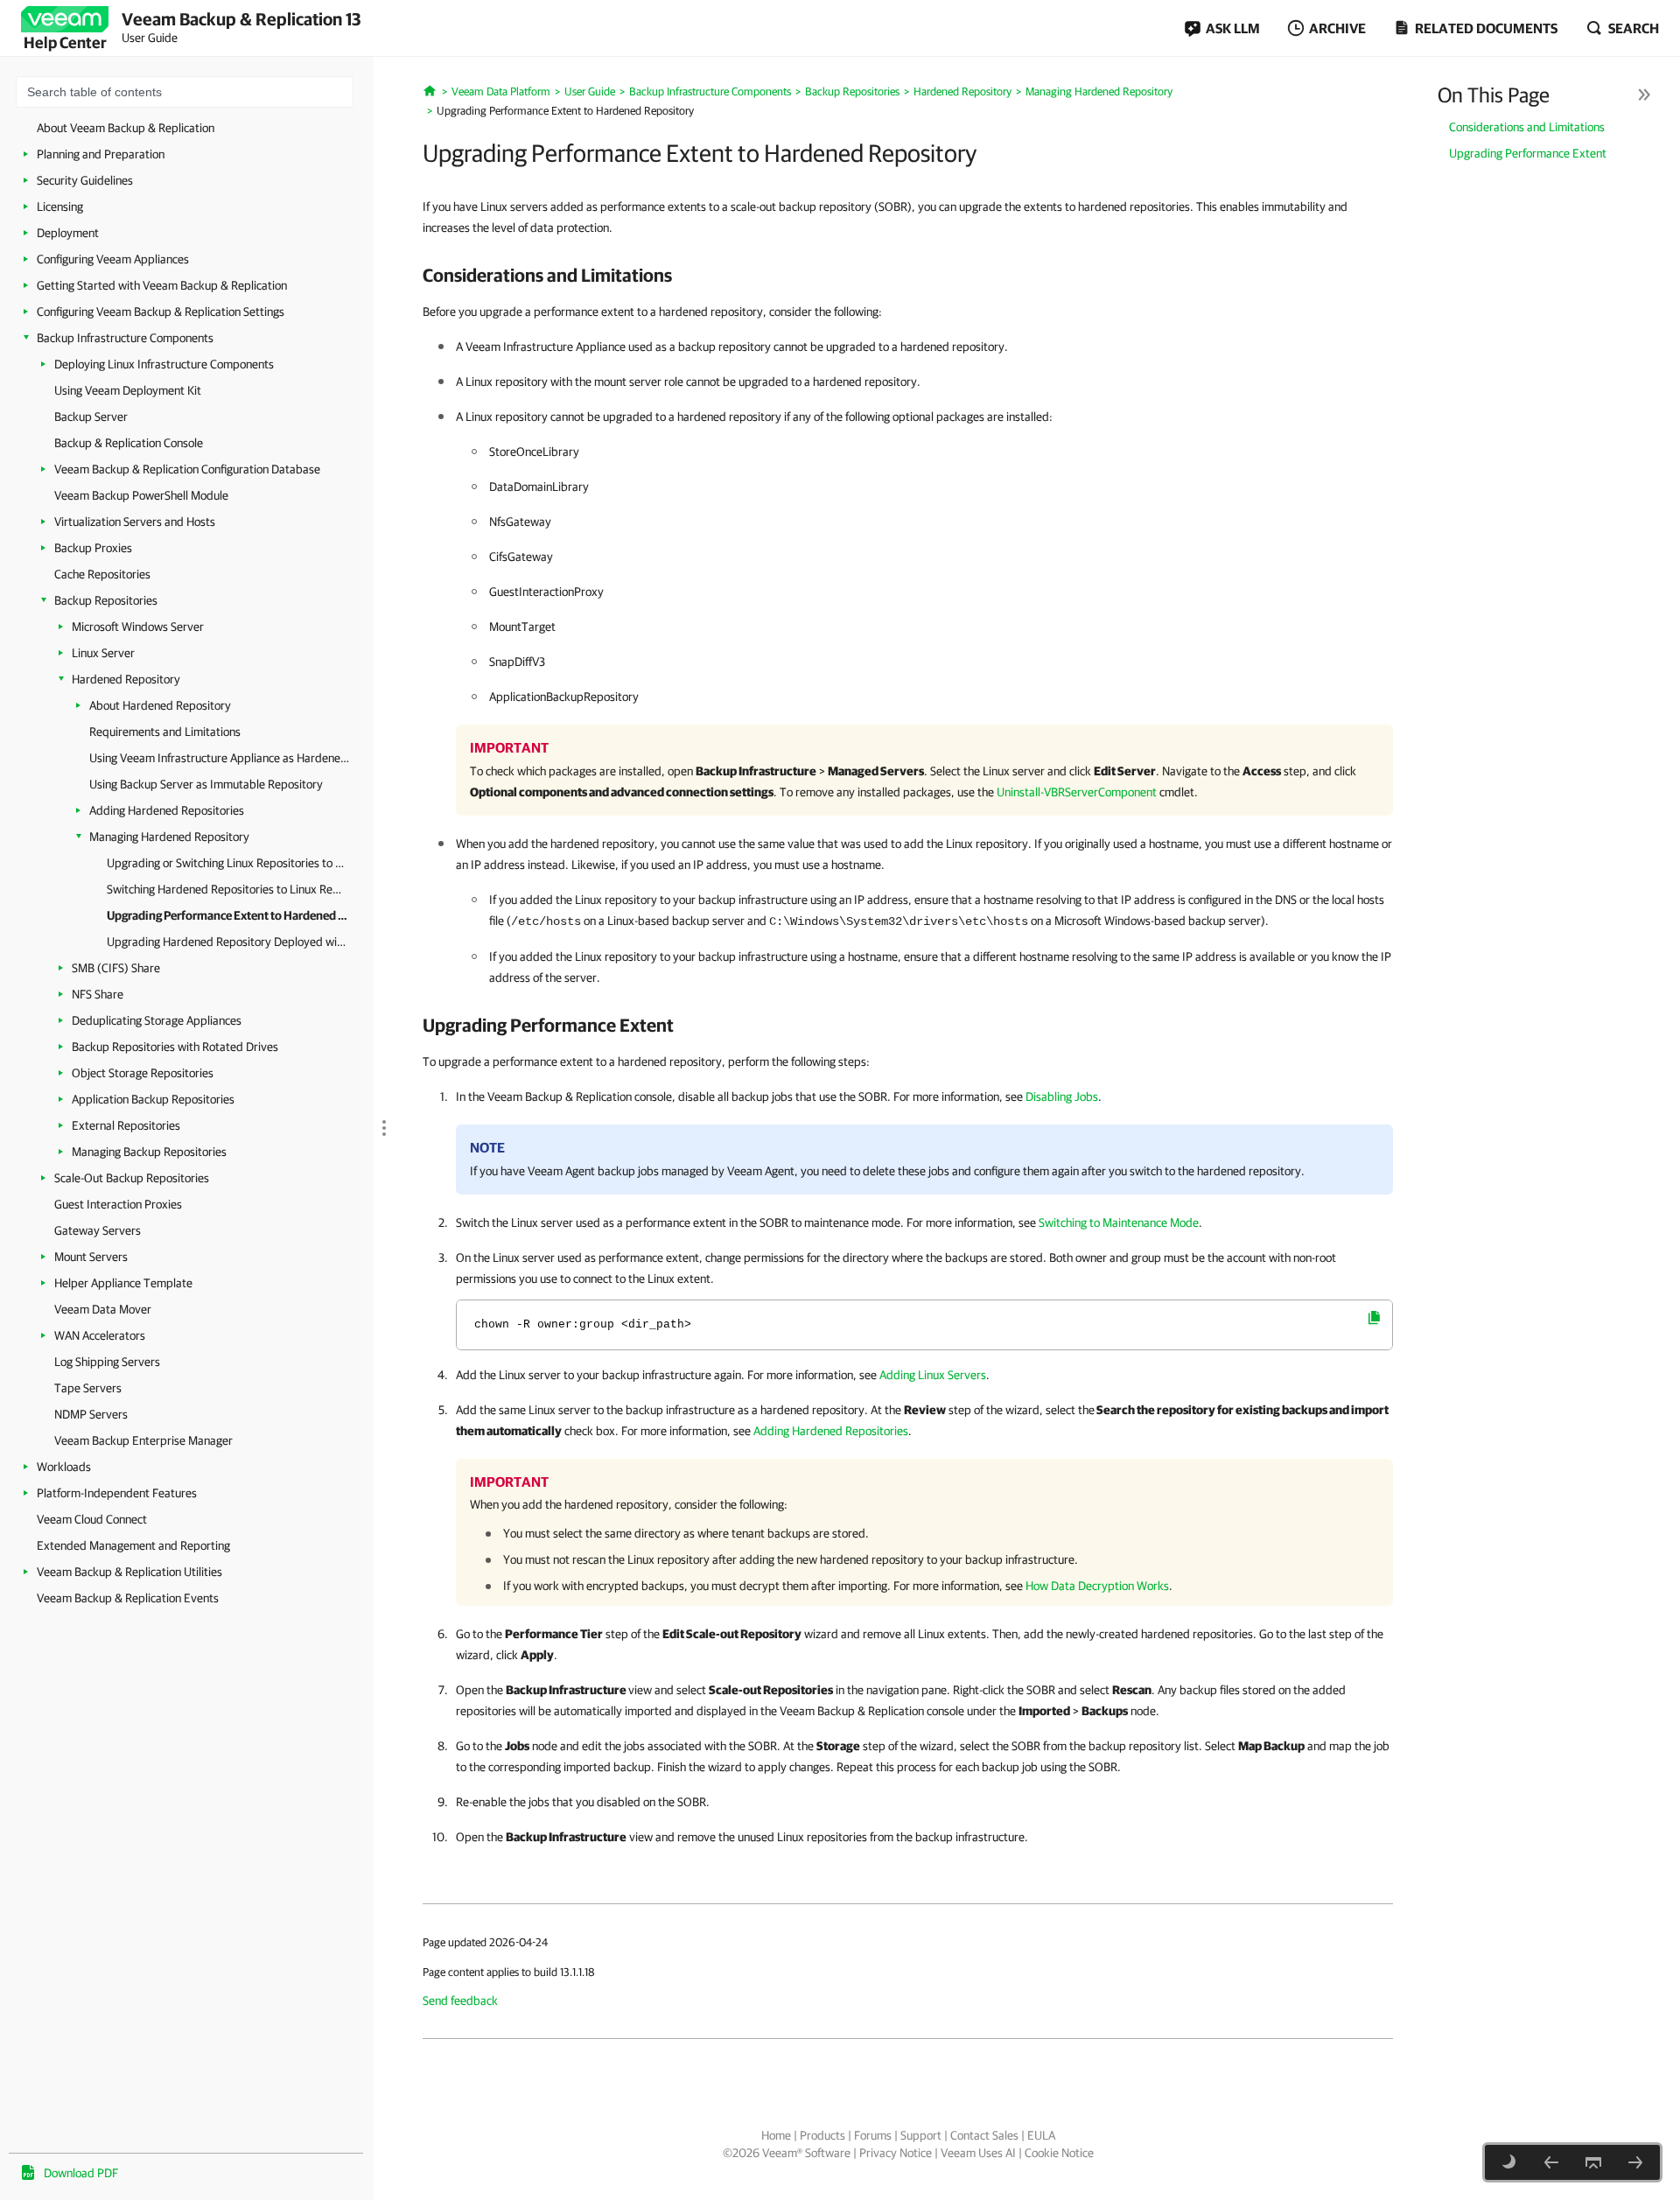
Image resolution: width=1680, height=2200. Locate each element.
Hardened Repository (126, 679)
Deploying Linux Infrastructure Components (164, 364)
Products (822, 2135)
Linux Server (103, 653)
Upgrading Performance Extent (1528, 153)
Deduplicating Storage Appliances (157, 1020)
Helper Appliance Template (123, 1283)
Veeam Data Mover (103, 1309)
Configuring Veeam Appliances (113, 259)
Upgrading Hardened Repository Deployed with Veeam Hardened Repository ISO (227, 942)
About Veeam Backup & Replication (126, 128)
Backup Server (91, 417)
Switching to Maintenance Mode (1119, 1223)
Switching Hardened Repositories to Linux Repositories (227, 889)
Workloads (64, 1467)
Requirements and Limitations (165, 732)
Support (921, 2135)
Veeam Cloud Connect (92, 1519)
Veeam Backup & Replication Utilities (129, 1572)
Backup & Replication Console (129, 443)
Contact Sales (984, 2135)
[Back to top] (1593, 2162)
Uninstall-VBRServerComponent (1077, 792)
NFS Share (98, 994)
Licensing (60, 207)
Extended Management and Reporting (133, 1545)
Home (776, 2135)
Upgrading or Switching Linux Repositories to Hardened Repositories (227, 863)
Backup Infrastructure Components (125, 338)
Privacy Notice (896, 2153)
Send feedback (460, 2000)
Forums (873, 2135)
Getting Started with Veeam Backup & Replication (162, 285)
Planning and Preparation (101, 154)
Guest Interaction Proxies (118, 1204)
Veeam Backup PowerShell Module (141, 495)
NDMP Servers (91, 1414)
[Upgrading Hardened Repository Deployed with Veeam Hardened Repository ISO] (1635, 2162)
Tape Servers (88, 1388)
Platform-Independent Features (117, 1493)
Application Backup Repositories (153, 1099)
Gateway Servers (98, 1230)
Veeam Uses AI (978, 2153)
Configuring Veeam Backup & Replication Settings (161, 312)
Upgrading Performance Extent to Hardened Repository (227, 915)
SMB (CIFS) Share (116, 968)
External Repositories (126, 1125)
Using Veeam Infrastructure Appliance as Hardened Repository (220, 758)
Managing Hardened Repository (169, 837)
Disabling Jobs (1062, 1096)
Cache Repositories (102, 574)
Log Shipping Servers (107, 1362)
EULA (1041, 2135)
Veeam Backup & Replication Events (128, 1598)
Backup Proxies (93, 548)
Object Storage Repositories (143, 1073)
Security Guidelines (85, 180)
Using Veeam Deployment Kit (128, 390)
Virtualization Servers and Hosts (135, 522)
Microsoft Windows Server (138, 627)
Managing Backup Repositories (149, 1152)
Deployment (68, 233)
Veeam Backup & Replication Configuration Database (187, 469)
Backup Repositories (106, 600)
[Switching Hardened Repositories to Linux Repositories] (1551, 2162)
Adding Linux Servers (933, 1375)
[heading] (908, 275)
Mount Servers (91, 1257)
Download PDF (81, 2173)
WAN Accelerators (100, 1335)
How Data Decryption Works (1097, 1586)
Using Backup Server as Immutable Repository (206, 784)
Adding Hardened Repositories (167, 810)
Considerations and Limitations (1527, 127)
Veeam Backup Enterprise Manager (143, 1440)
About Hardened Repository (160, 705)
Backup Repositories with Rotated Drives (175, 1047)
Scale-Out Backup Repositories (132, 1178)
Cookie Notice (1059, 2153)
